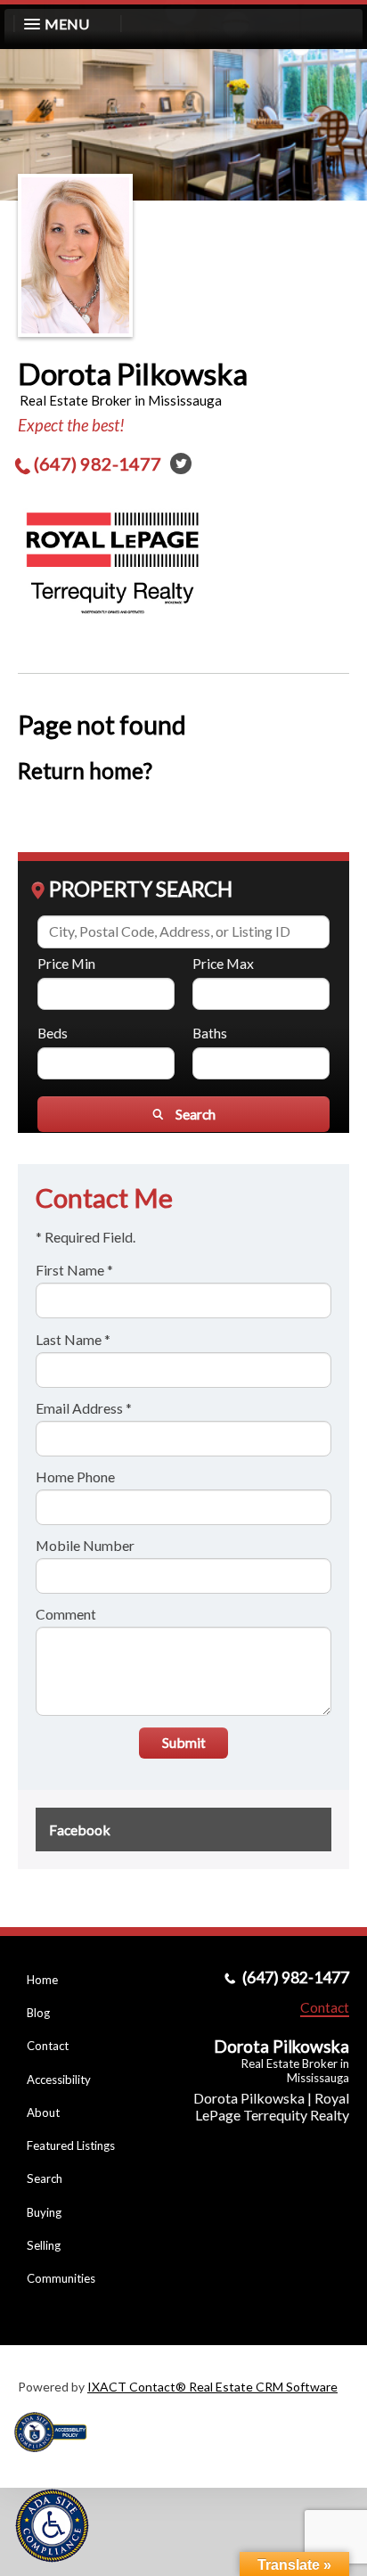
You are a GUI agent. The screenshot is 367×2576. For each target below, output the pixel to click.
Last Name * (73, 1339)
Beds (53, 1033)
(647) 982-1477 (98, 464)
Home (42, 1980)
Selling (44, 2245)
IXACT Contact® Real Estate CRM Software (212, 2387)
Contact (48, 2046)
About (43, 2112)
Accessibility (59, 2080)
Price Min (66, 963)
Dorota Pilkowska (133, 373)
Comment (66, 1614)
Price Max (223, 963)
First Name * (74, 1270)
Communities (61, 2278)
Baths (210, 1033)
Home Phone (75, 1477)
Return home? (85, 771)
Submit (184, 1742)
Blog (38, 2013)
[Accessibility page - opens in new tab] (57, 2458)
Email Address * (84, 1408)
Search (45, 2178)
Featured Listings (71, 2145)
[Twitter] (181, 464)
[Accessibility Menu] (52, 2526)
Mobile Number (85, 1545)
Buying (44, 2212)
